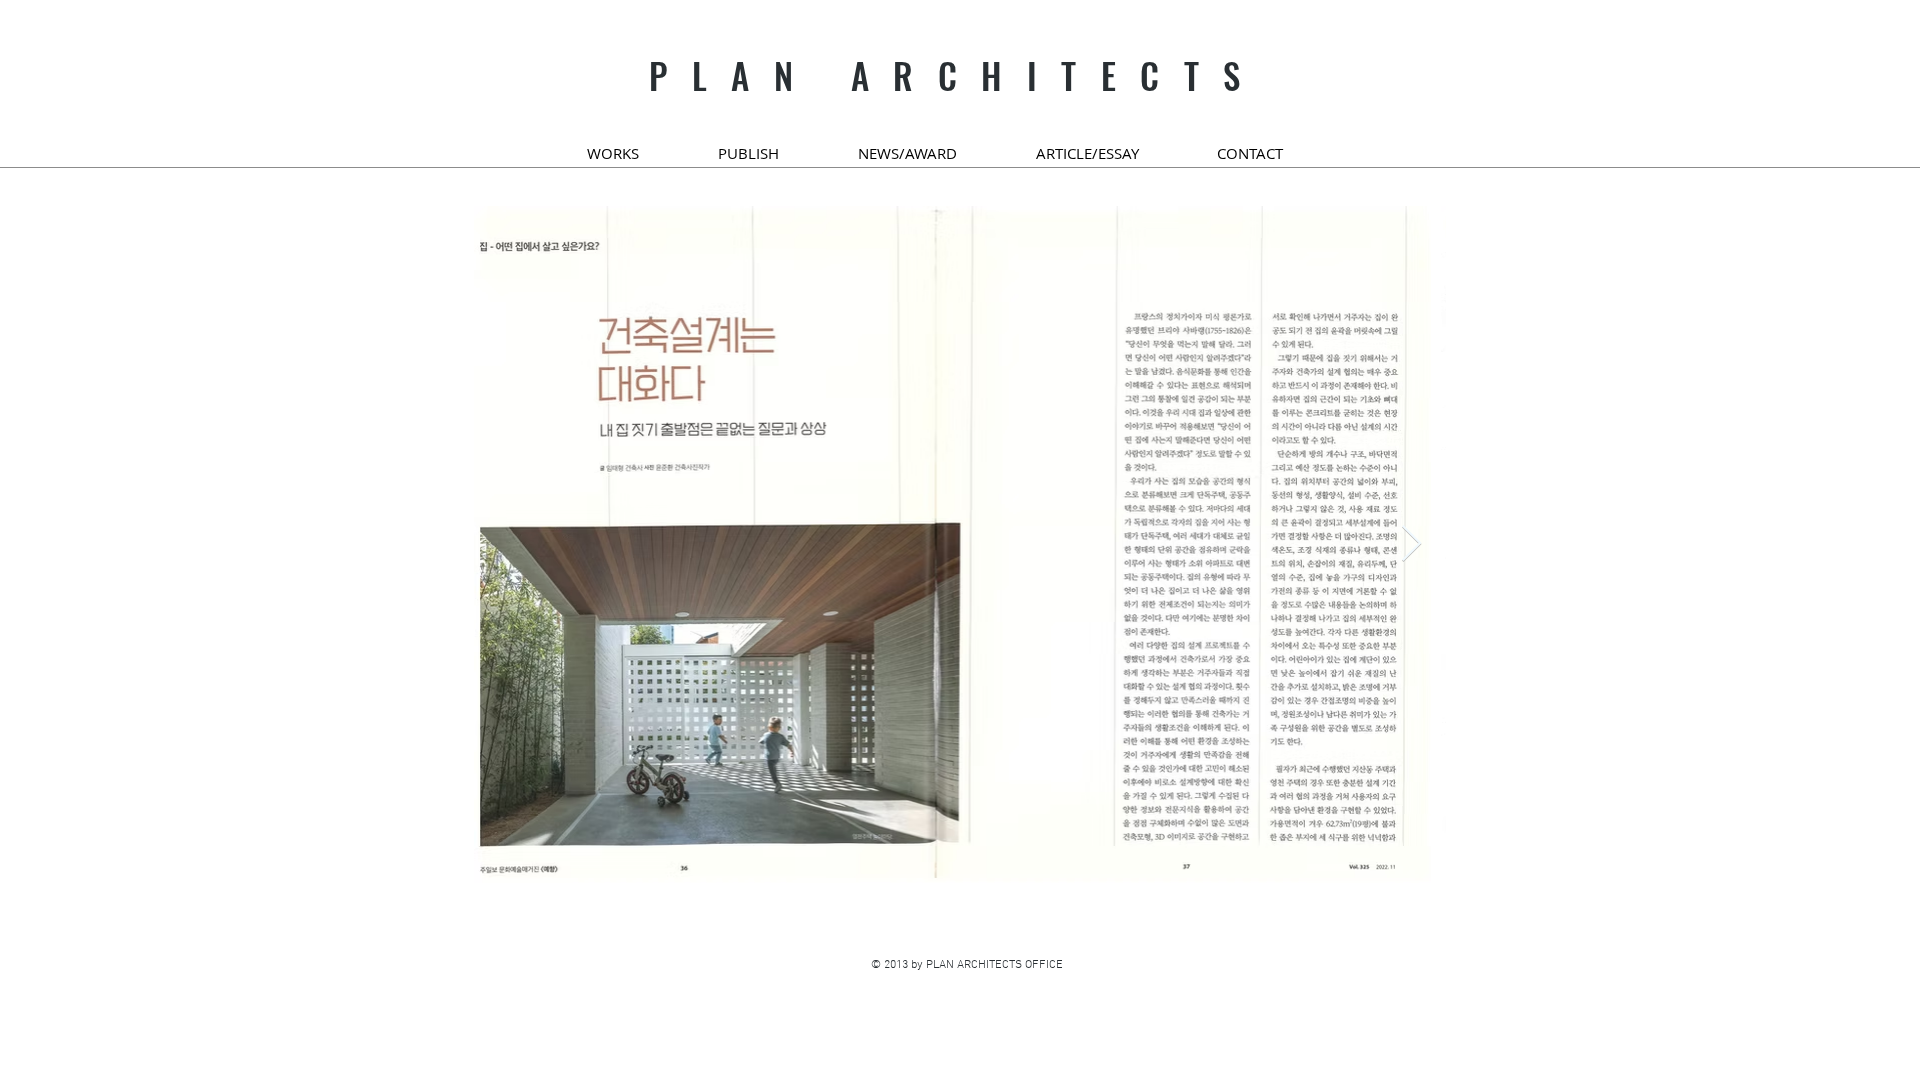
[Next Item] (1411, 544)
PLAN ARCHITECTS (957, 75)
